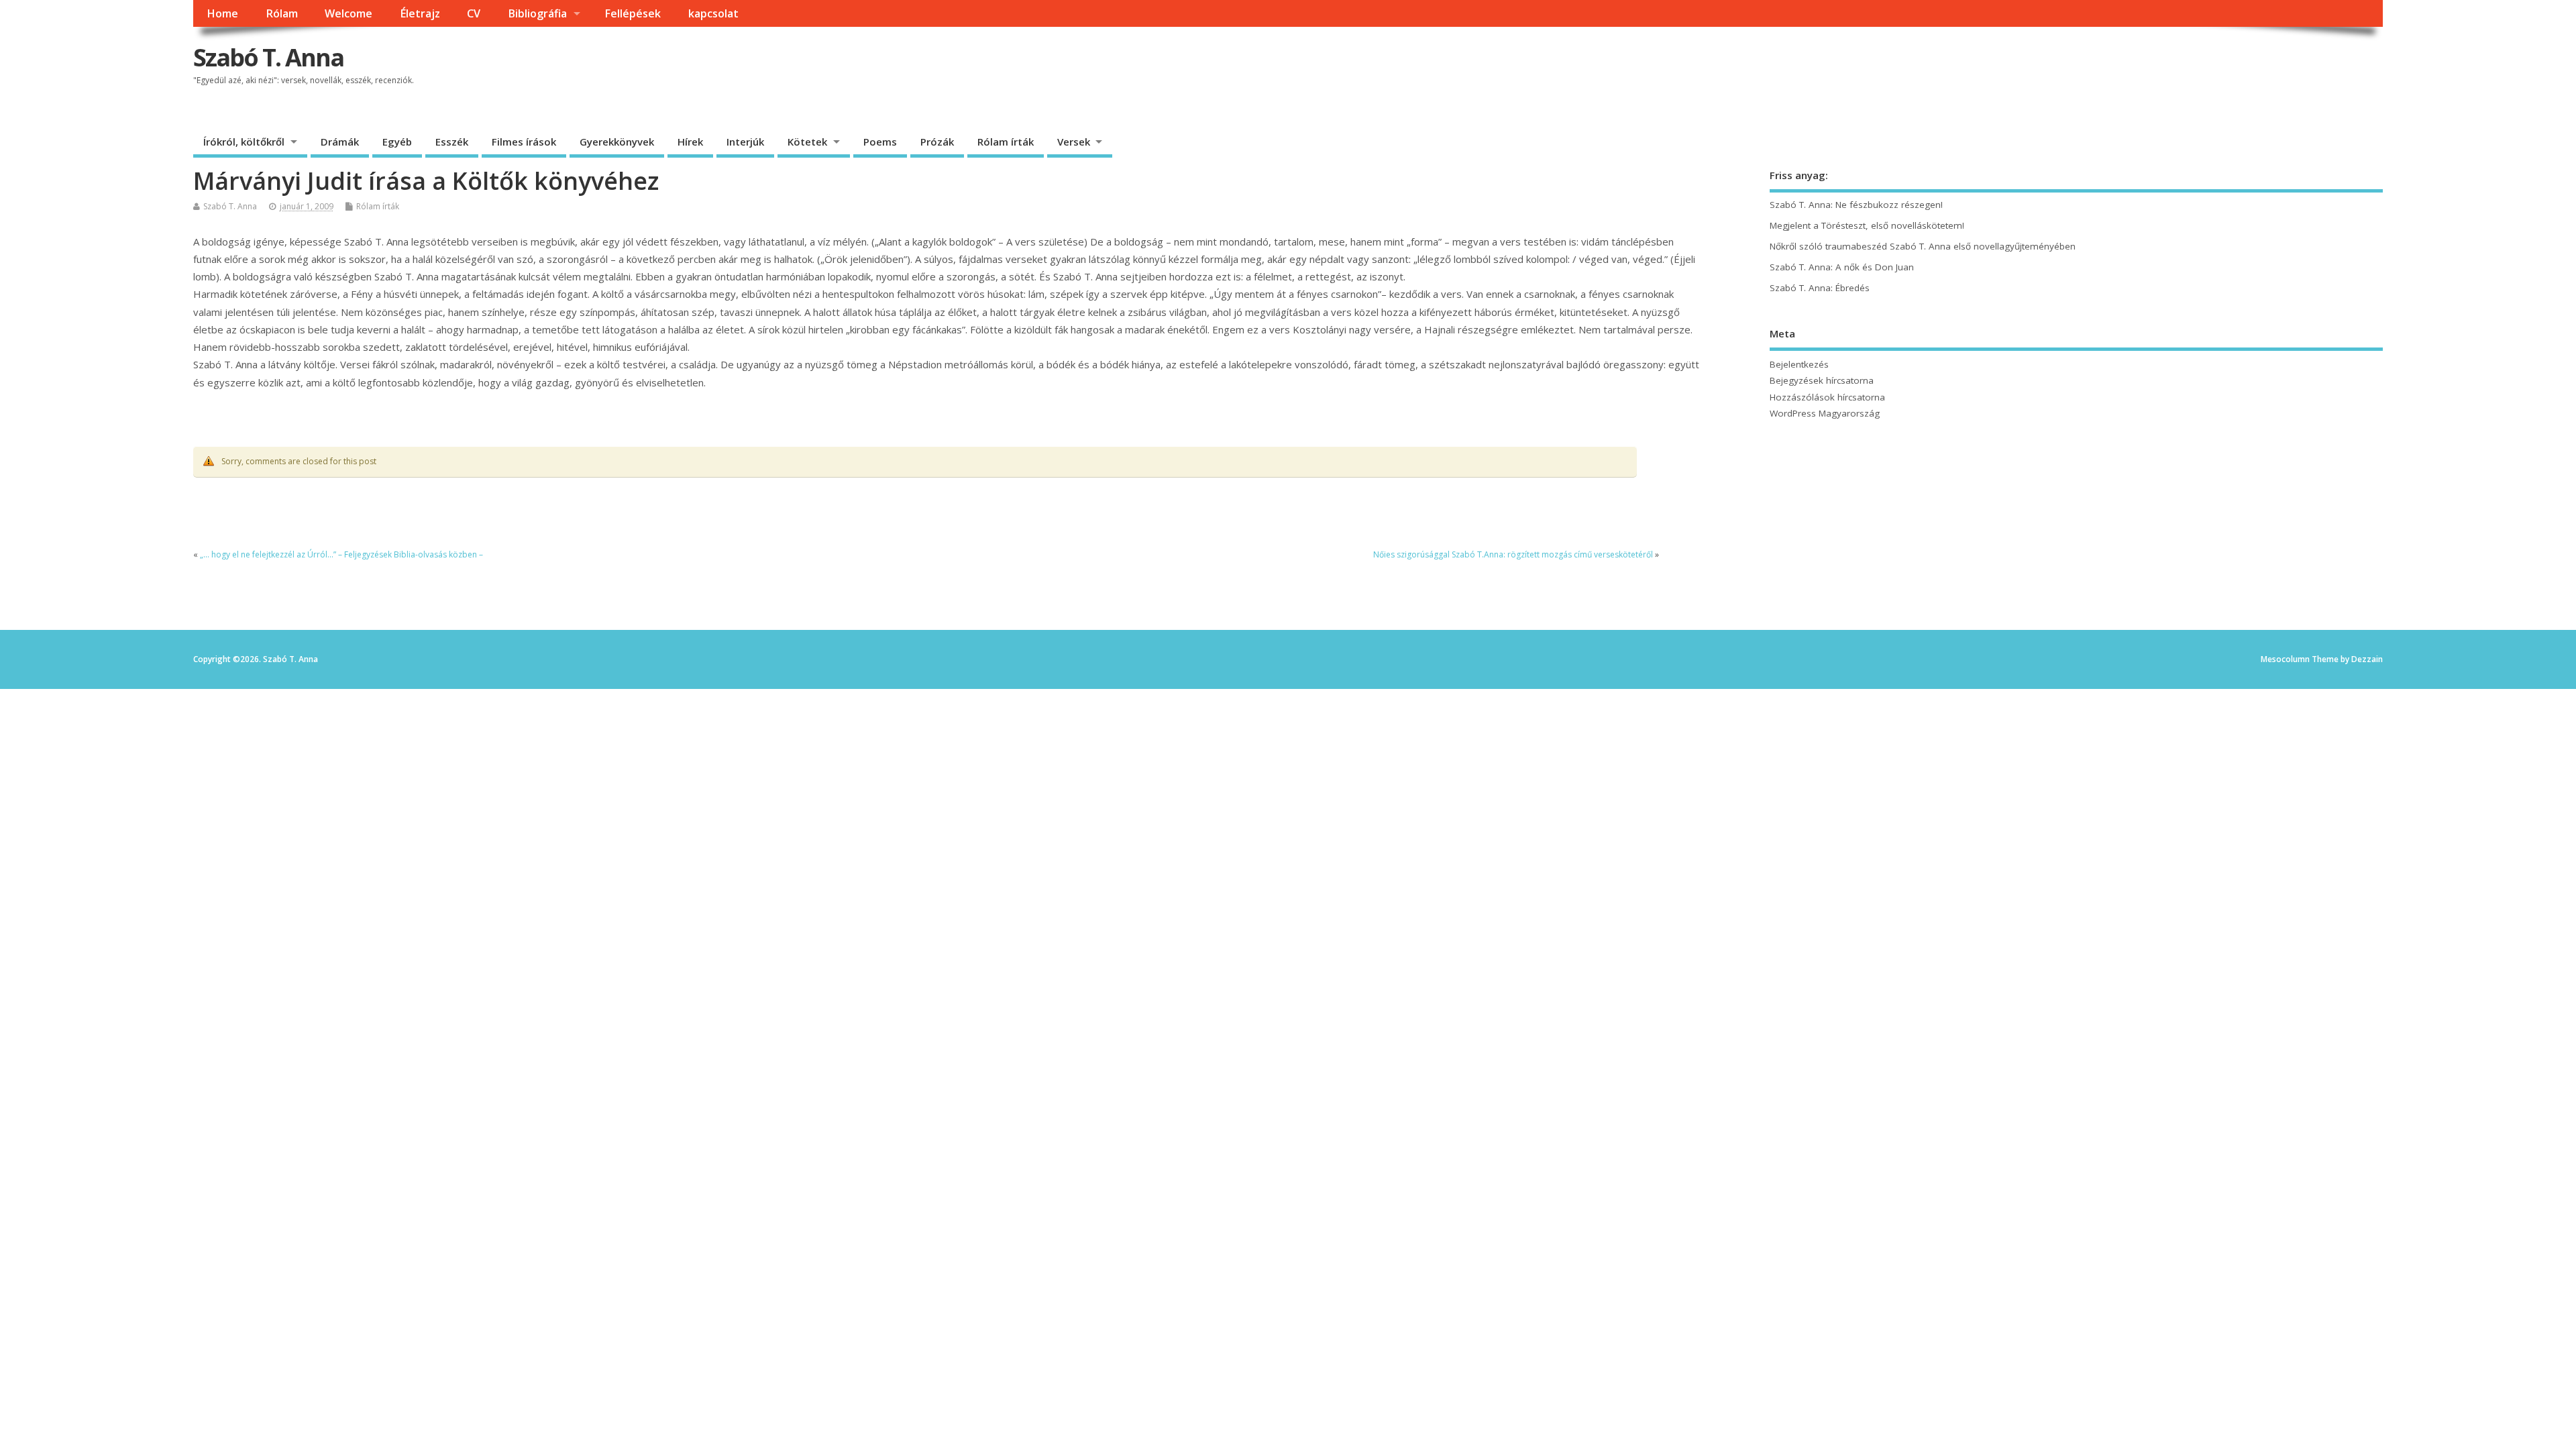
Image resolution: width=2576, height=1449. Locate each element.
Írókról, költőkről (244, 142)
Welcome (348, 13)
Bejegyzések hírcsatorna (1822, 380)
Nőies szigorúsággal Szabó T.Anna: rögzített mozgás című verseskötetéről (1513, 554)
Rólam (282, 13)
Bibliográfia (537, 13)
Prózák (937, 142)
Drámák (340, 142)
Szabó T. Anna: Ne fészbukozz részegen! (1856, 205)
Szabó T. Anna (268, 57)
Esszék (452, 142)
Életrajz (420, 13)
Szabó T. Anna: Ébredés (1820, 288)
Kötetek (807, 142)
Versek (1074, 142)
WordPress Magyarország (1825, 413)
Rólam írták (1006, 142)
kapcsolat (713, 13)
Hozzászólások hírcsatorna (1827, 397)
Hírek (690, 142)
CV (474, 13)
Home (222, 13)
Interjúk (745, 142)
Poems (880, 142)
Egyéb (397, 142)
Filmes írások (524, 142)
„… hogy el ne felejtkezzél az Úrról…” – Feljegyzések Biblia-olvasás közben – (341, 554)
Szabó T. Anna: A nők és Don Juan (1842, 267)
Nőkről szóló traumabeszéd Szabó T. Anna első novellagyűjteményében (1923, 246)
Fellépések (633, 13)
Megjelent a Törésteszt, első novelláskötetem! (1867, 225)
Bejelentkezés (1799, 364)
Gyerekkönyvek (617, 142)
